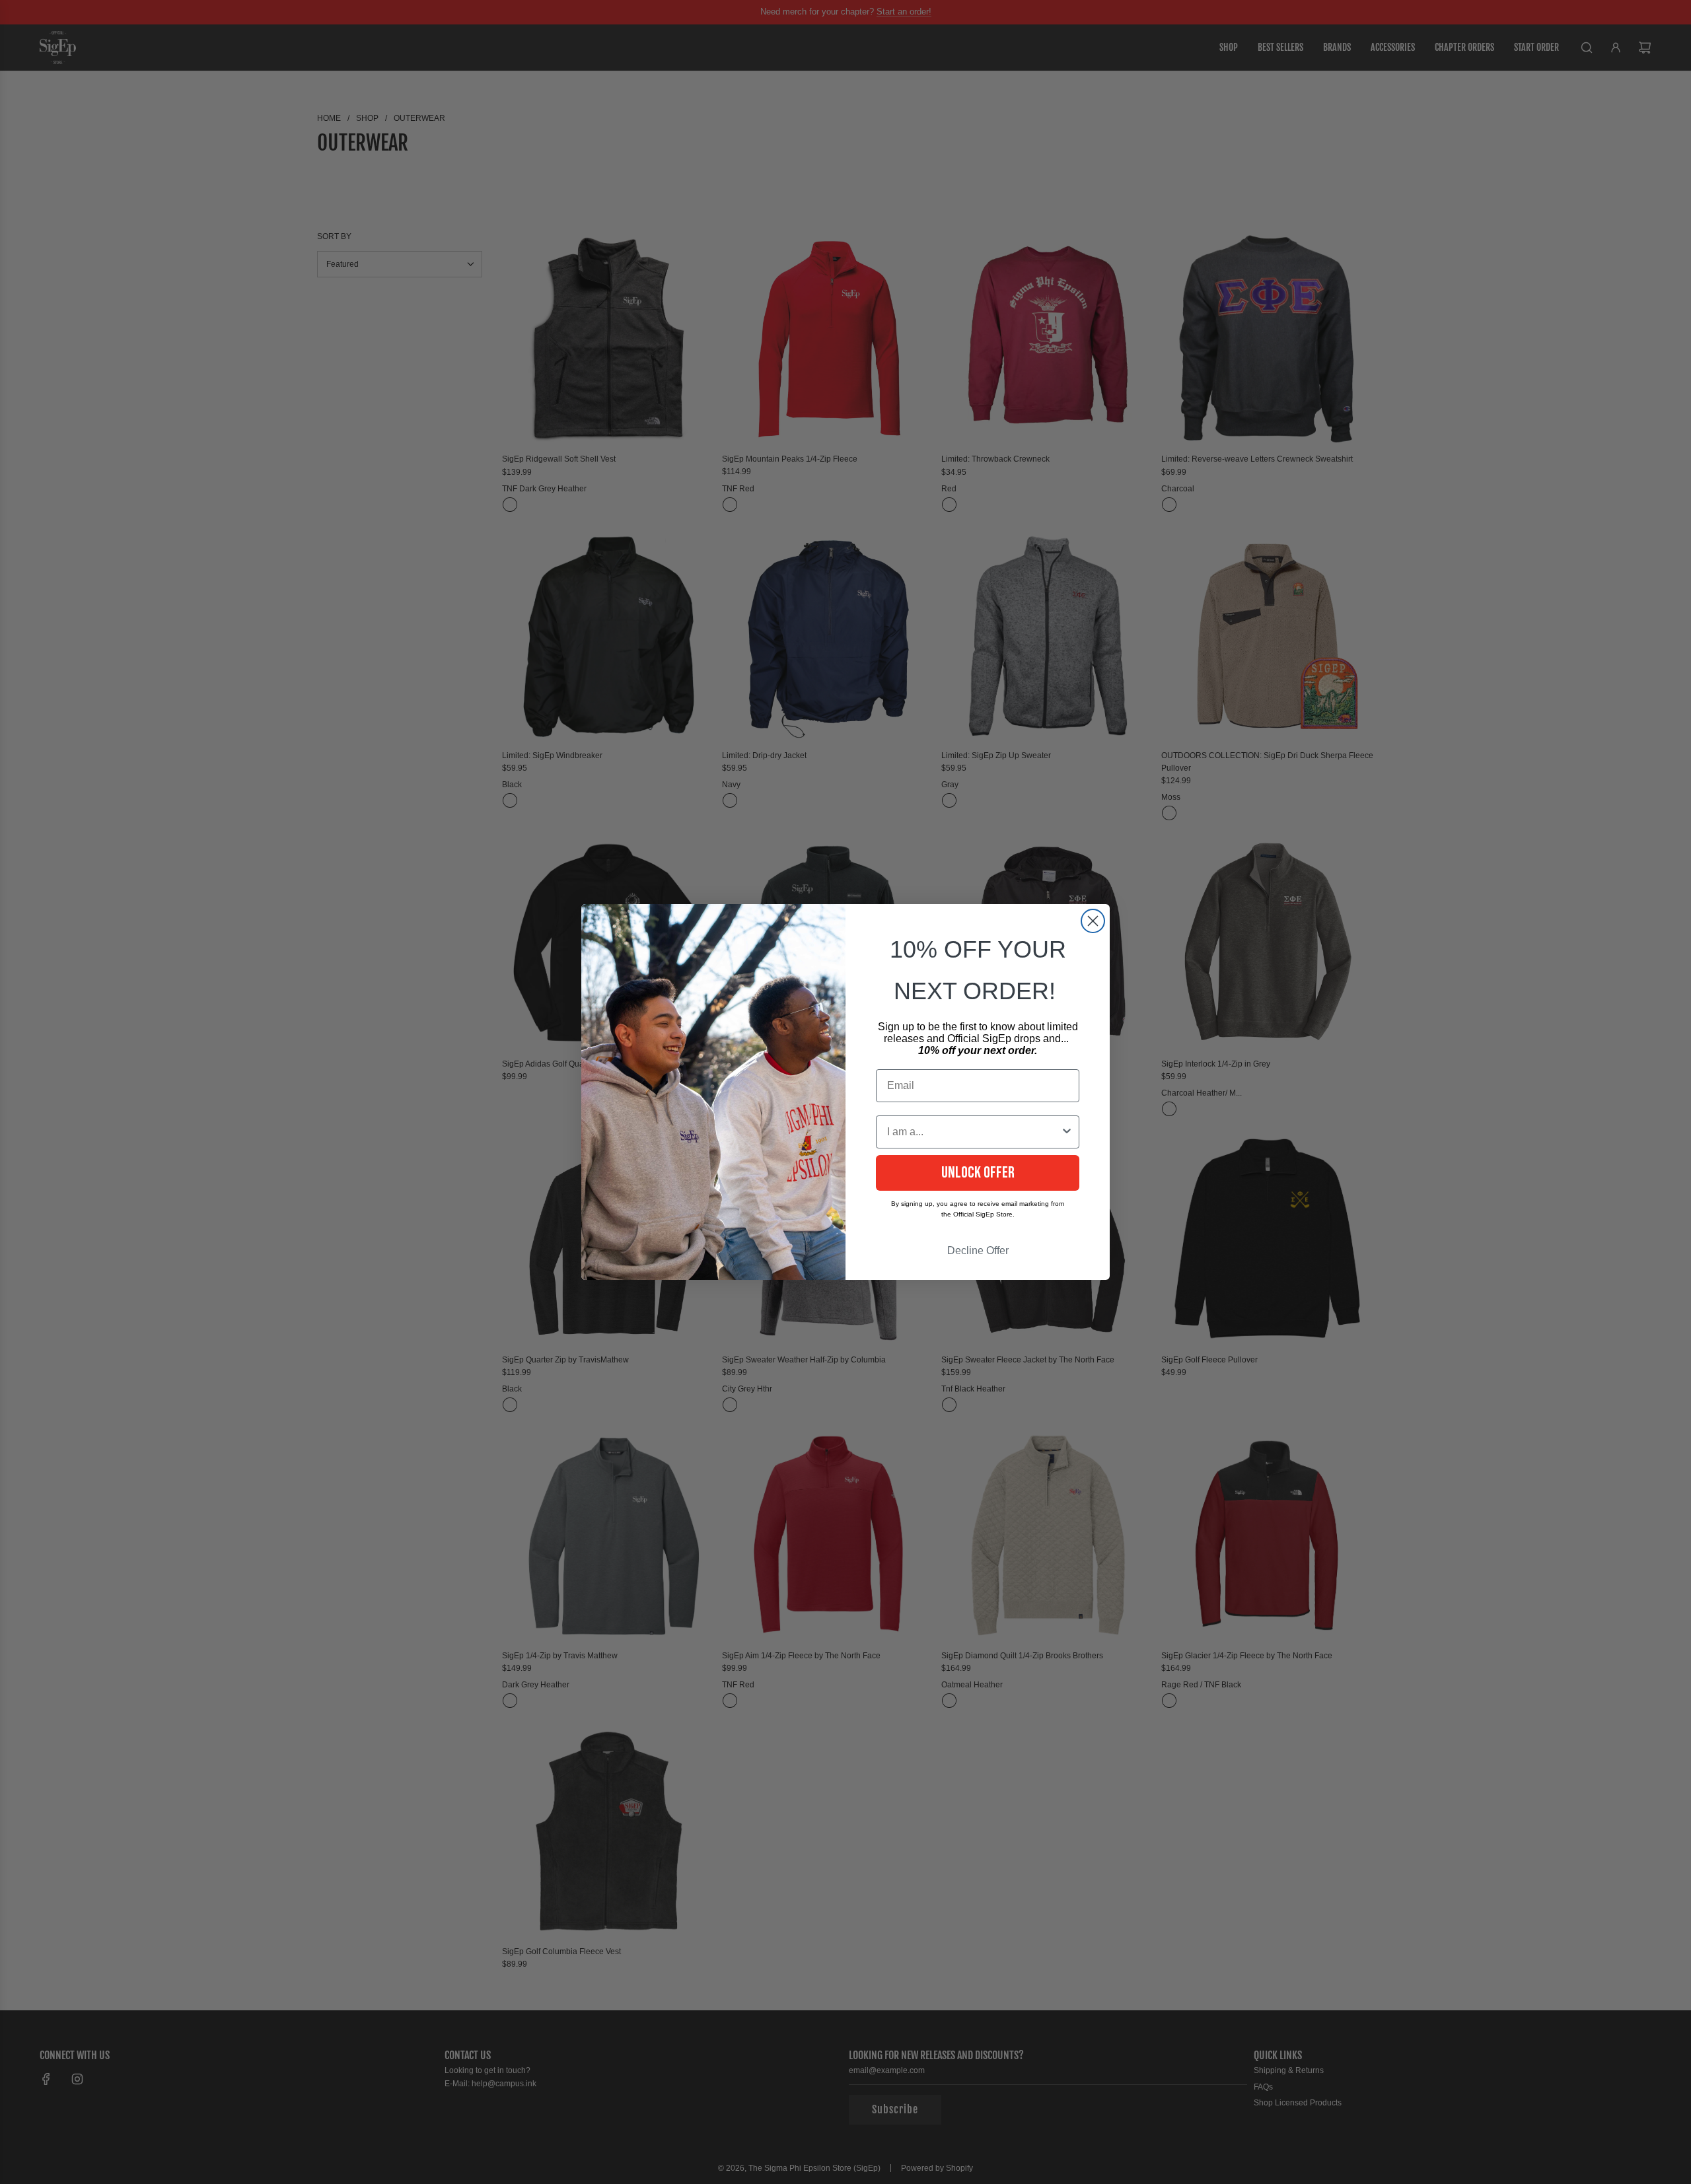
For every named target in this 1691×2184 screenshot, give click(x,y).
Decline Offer (978, 1251)
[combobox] (974, 1132)
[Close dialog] (1093, 921)
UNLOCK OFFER (978, 1173)
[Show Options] (1067, 1132)
